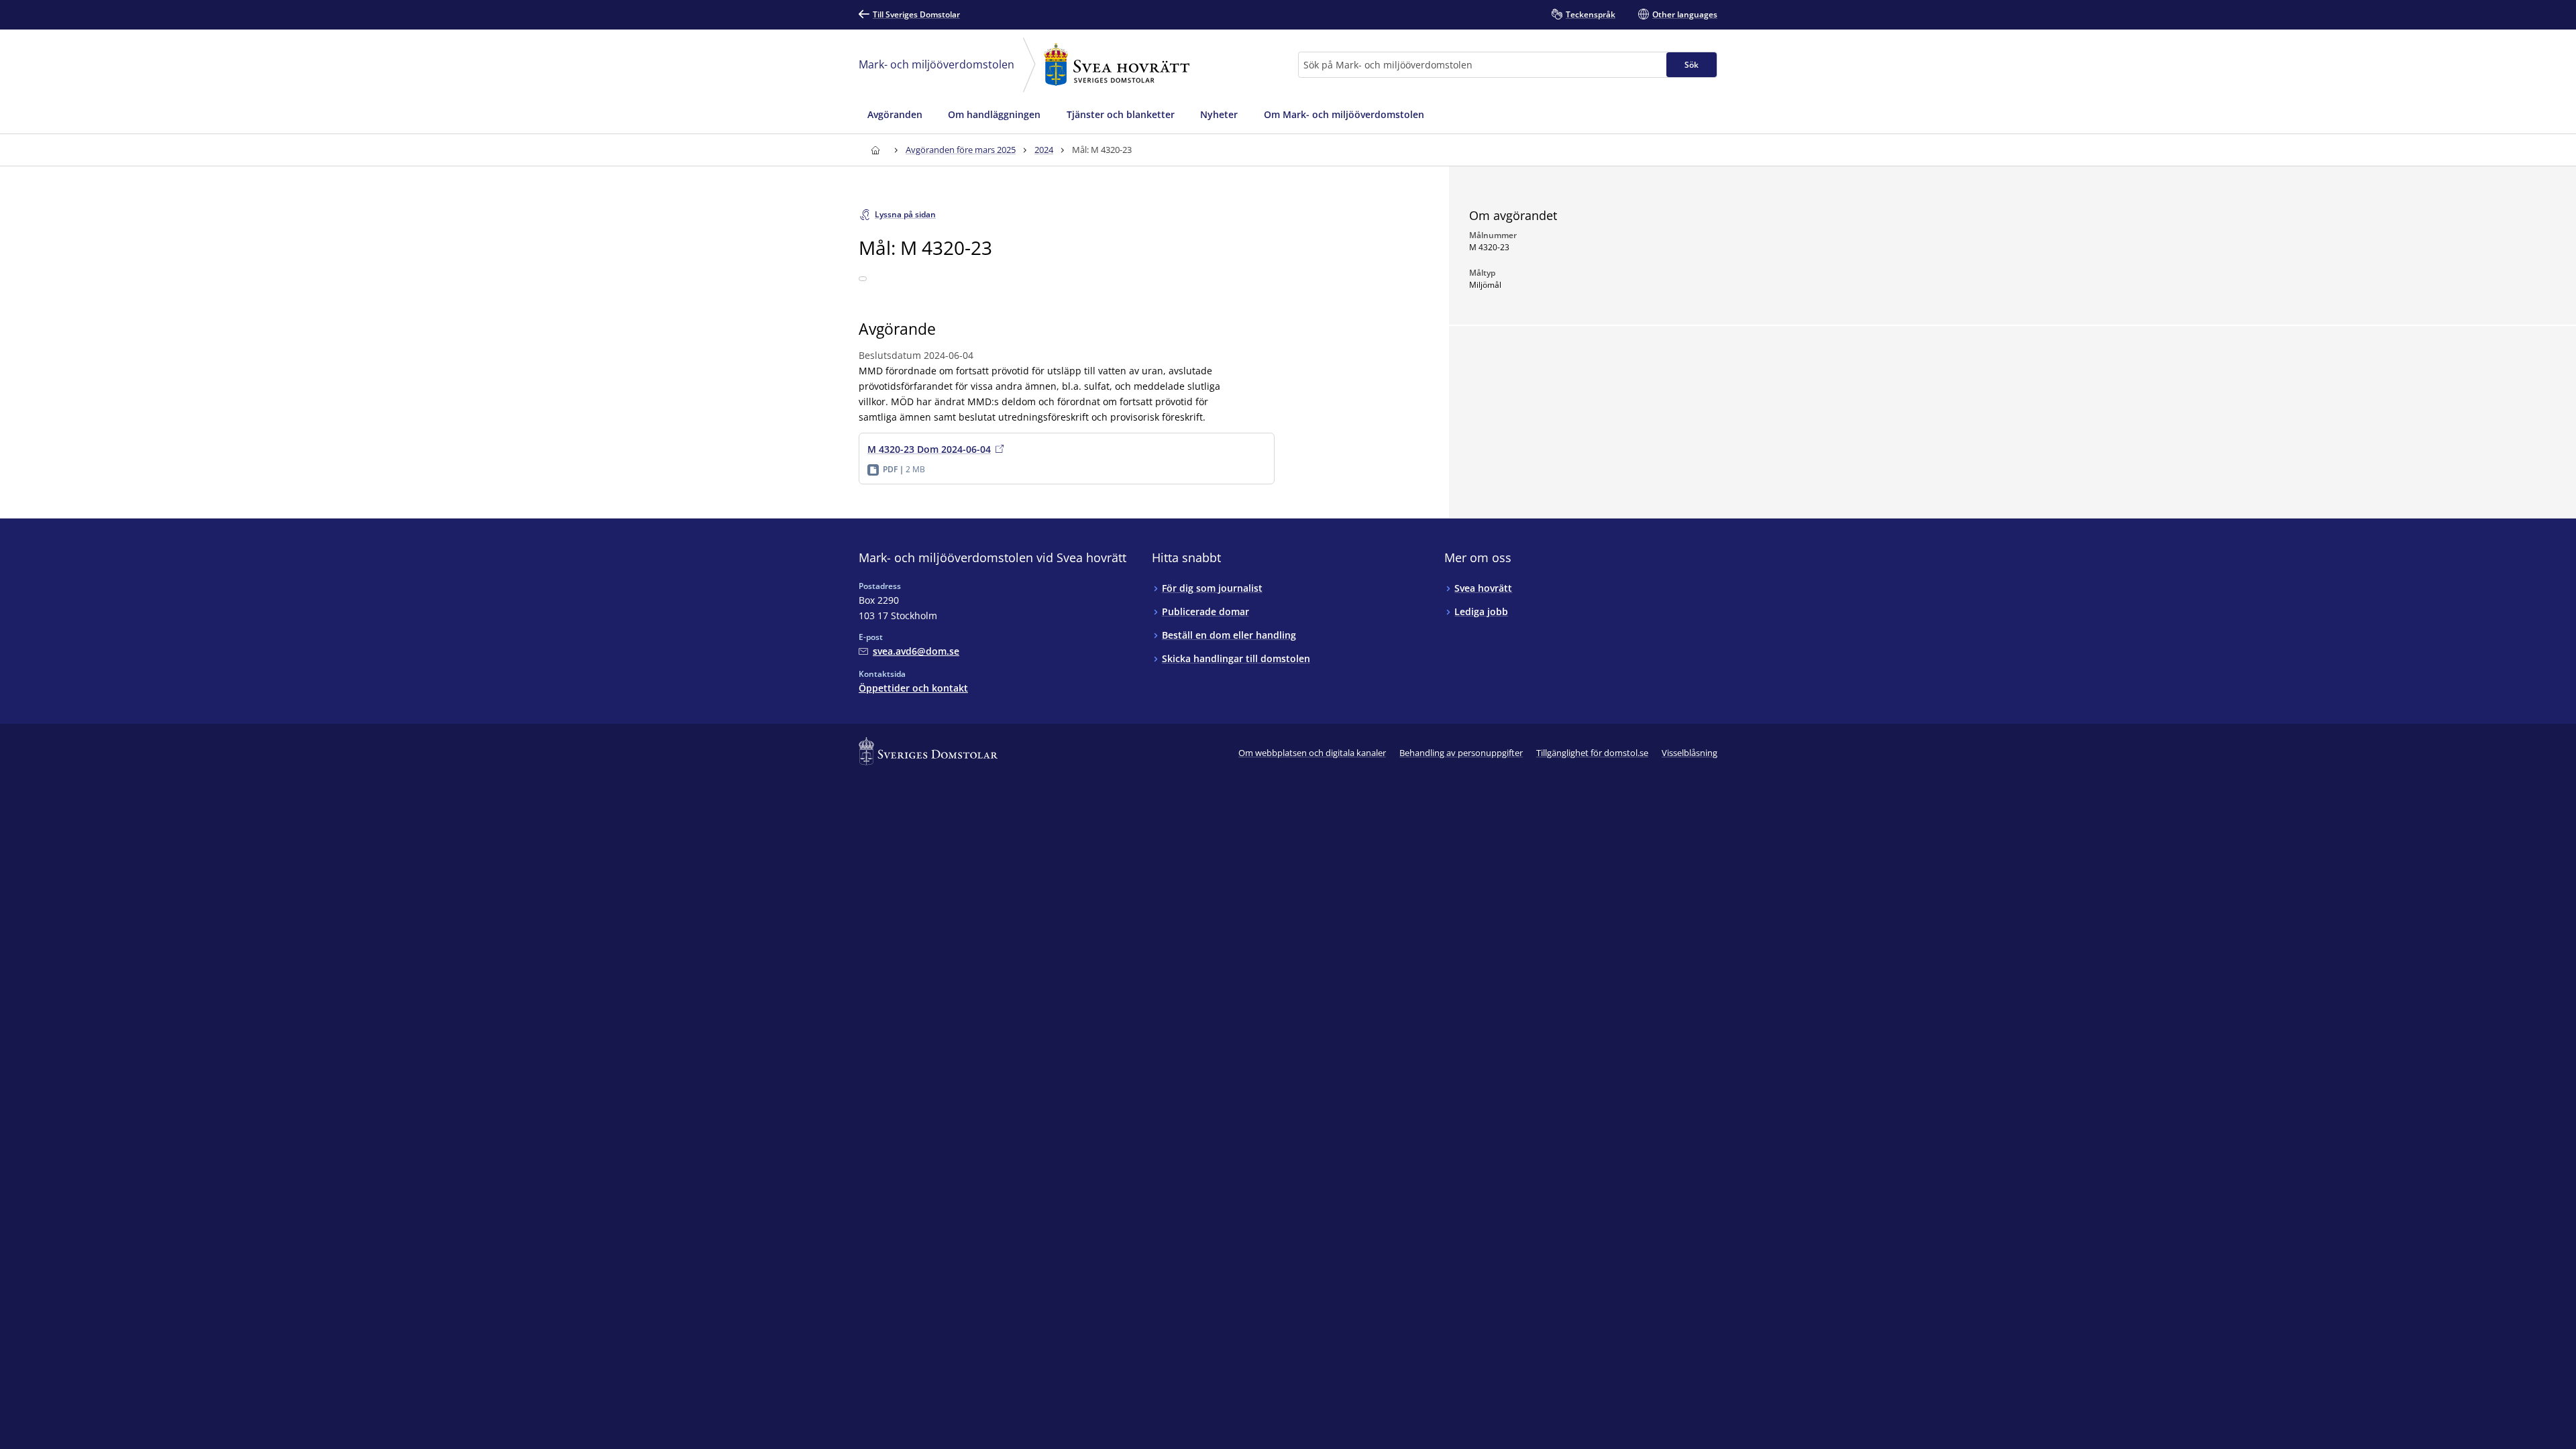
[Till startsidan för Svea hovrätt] (875, 150)
